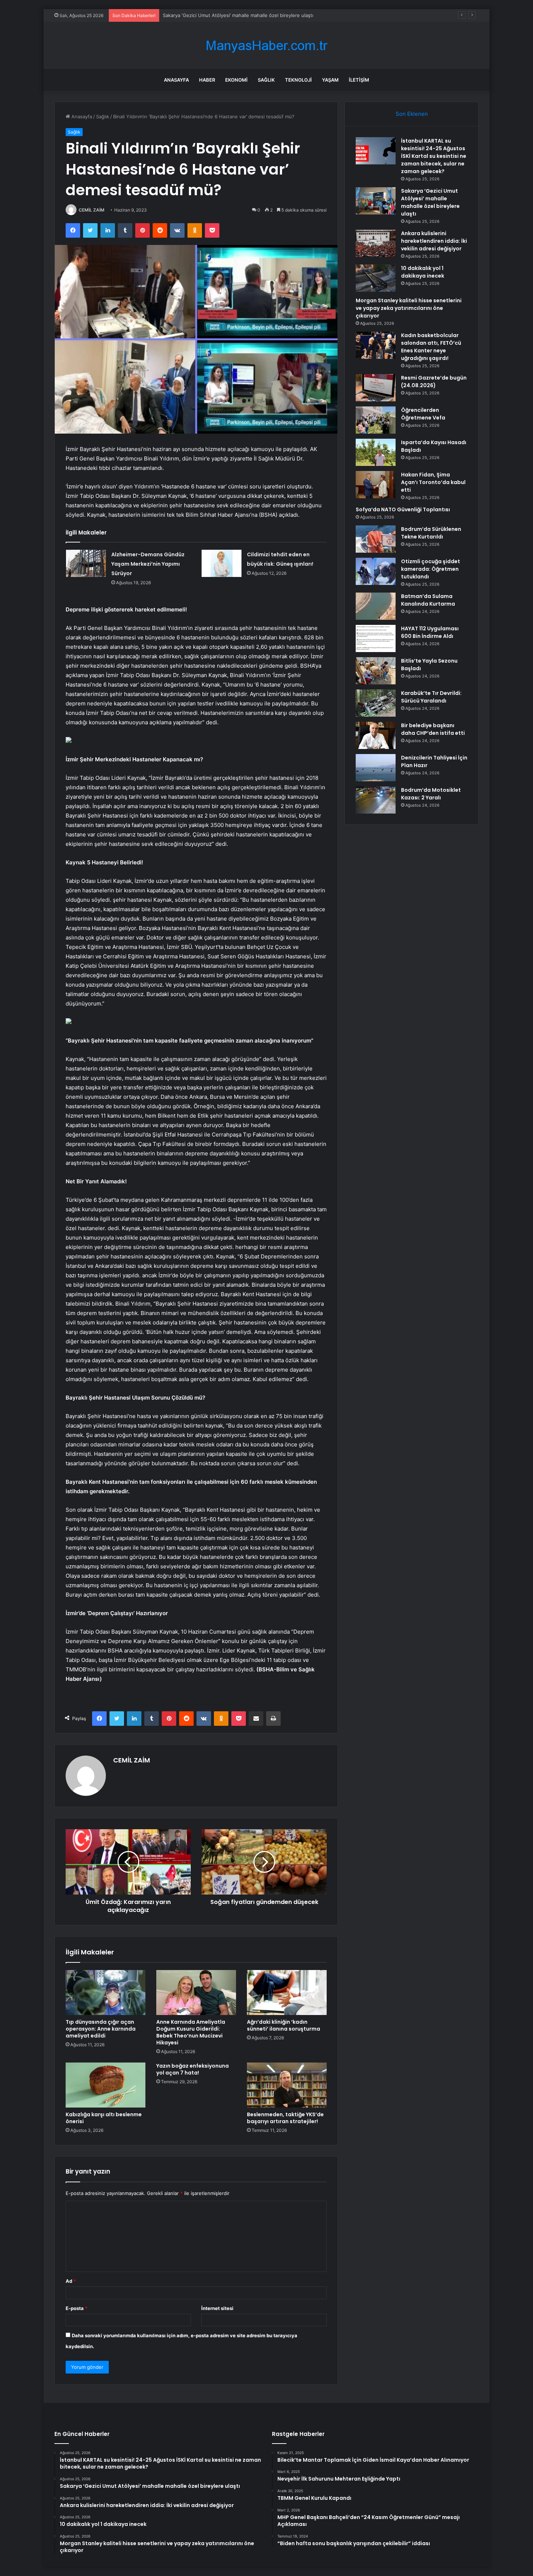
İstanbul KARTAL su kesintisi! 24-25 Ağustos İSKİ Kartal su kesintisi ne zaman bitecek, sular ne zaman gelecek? (434, 156)
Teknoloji (298, 80)
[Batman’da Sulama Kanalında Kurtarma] (376, 606)
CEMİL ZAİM (92, 210)
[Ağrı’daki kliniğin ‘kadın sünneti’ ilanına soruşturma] (287, 1993)
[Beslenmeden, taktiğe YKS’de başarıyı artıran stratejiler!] (287, 2085)
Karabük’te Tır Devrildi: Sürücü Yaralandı (431, 697)
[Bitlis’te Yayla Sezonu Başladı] (376, 671)
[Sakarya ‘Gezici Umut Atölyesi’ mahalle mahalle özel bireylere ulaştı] (376, 201)
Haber (207, 80)
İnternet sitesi (217, 2308)
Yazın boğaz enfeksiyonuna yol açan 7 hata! (193, 2069)
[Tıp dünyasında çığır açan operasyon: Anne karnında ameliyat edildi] (106, 1993)
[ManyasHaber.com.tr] (266, 46)
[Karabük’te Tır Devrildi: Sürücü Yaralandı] (376, 703)
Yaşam (330, 80)
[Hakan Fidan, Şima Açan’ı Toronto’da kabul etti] (376, 485)
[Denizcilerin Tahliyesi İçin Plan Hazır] (376, 768)
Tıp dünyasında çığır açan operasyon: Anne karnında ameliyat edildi (101, 2029)
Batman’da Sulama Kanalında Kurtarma (428, 600)
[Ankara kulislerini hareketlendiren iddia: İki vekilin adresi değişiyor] (376, 243)
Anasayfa (176, 80)
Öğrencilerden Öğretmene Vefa (423, 414)
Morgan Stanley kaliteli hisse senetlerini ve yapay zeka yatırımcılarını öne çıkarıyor (409, 308)
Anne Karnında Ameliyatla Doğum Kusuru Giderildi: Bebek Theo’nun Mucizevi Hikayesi (191, 2032)
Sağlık (266, 80)
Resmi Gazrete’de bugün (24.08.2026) (434, 382)
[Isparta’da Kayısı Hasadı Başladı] (376, 452)
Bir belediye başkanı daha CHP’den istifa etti (433, 729)
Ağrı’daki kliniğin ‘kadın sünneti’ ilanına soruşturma (284, 2025)
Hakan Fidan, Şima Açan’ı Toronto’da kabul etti (433, 482)
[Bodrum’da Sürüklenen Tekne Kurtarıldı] (376, 539)
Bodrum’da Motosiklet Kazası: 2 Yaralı (431, 794)
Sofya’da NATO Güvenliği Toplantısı (403, 509)
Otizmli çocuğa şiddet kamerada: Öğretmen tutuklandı (431, 569)
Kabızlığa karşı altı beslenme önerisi (104, 2118)
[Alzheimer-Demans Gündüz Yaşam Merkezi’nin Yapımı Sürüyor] (86, 563)
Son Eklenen (412, 114)
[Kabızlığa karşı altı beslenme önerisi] (106, 2085)
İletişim (359, 80)
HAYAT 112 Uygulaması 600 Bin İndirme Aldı (430, 632)
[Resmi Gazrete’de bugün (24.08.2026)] (376, 388)
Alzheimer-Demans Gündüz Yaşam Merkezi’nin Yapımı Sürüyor (148, 564)
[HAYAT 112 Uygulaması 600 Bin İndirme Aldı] (376, 638)
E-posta (77, 2308)
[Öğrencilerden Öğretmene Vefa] (376, 420)
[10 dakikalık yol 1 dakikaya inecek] (376, 278)
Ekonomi (236, 80)
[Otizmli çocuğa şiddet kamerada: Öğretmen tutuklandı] (376, 571)
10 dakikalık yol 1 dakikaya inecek (423, 272)
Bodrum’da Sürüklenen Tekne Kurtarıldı (431, 533)
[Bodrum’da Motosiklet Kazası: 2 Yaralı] (376, 800)
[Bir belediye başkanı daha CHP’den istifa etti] (376, 735)
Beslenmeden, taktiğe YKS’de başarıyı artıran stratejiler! (285, 2118)
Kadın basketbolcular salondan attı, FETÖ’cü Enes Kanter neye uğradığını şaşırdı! (431, 347)
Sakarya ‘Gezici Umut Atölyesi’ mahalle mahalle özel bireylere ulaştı (430, 202)
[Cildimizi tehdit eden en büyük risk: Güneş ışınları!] (222, 563)
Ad (71, 2281)
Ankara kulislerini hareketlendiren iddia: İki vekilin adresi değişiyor (434, 241)
